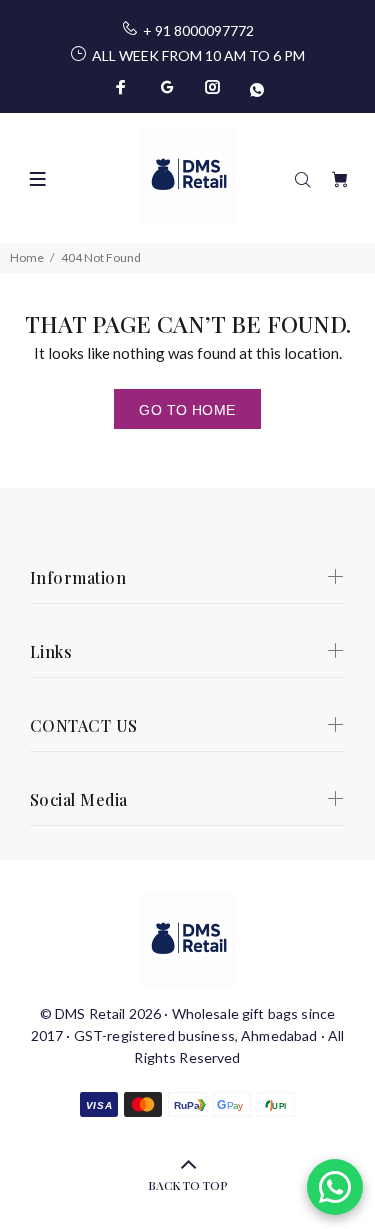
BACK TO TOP (188, 1185)
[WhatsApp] (255, 87)
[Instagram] (213, 87)
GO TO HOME (187, 410)
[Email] (167, 87)
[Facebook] (123, 87)
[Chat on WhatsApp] (335, 1187)
